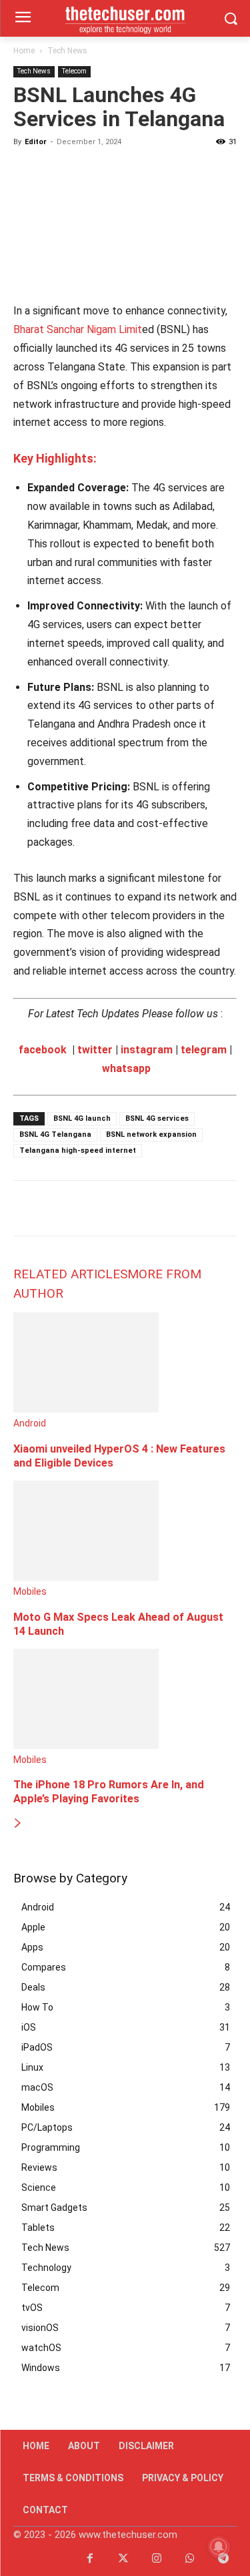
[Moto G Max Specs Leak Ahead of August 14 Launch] (86, 1577)
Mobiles (30, 1591)
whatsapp (126, 1068)
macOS (37, 2087)
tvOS (32, 2308)
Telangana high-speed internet (78, 1150)
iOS (29, 2027)
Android (30, 1423)
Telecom (74, 71)
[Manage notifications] (219, 2547)
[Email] (119, 1208)
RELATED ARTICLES (70, 1274)
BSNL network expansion (151, 1134)
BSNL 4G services (157, 1118)
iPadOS (37, 2047)
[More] (211, 1208)
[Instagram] (157, 2559)
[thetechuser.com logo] (125, 18)
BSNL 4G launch (82, 1118)
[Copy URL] (180, 1208)
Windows (41, 2368)
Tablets (38, 2228)
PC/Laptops (47, 2127)
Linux (32, 2067)
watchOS (41, 2348)
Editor (36, 142)
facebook (43, 1050)
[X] (57, 1208)
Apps (32, 1947)
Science (39, 2187)
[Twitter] (123, 2559)
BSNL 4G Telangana (55, 1134)
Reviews (39, 2167)
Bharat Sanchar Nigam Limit (78, 329)
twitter (95, 1050)
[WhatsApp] (88, 1208)
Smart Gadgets (54, 2208)
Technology (46, 2268)
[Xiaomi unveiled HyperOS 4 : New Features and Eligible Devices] (86, 1409)
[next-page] (18, 1824)
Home (24, 51)
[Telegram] (149, 1208)
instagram (147, 1050)
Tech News (67, 51)
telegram (204, 1050)
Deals (33, 1987)
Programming (51, 2147)
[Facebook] (27, 1208)
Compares (44, 1967)
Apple (33, 1927)
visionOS (40, 2328)
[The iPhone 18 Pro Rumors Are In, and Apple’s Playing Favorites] (86, 1746)
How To (37, 2007)
